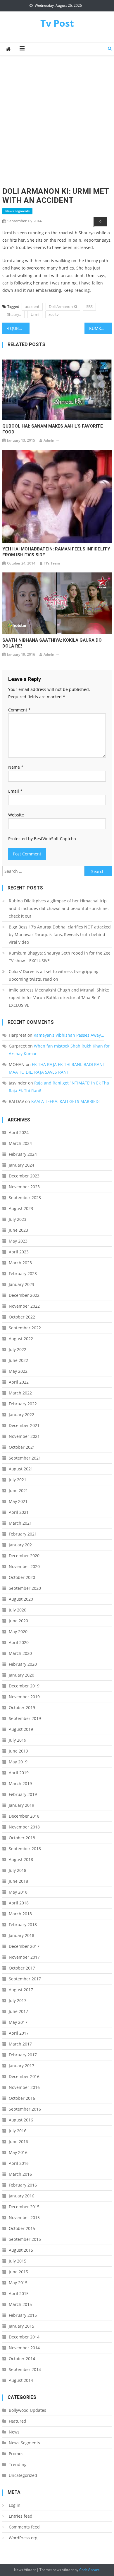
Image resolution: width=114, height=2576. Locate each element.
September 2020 (25, 1588)
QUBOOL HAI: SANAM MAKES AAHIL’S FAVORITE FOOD (53, 429)
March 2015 (20, 2304)
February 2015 (23, 2315)
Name (16, 767)
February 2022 (23, 1404)
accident (32, 306)
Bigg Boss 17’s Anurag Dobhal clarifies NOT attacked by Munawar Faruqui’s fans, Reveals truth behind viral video (60, 934)
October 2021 (22, 1447)
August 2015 (21, 2250)
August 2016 (21, 2120)
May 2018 (18, 1892)
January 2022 (21, 1415)
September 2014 (25, 2369)
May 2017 (18, 2022)
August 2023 (21, 1208)
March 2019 (20, 1783)
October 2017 (22, 1968)
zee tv (54, 314)
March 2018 (20, 1914)
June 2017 (18, 2011)
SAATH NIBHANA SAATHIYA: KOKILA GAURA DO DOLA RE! (52, 643)
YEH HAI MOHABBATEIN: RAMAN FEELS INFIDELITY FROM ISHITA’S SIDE (56, 552)
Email (15, 791)
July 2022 (18, 1349)
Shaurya (14, 314)
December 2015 (24, 2207)
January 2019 (21, 1805)
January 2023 (21, 1284)
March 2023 (20, 1263)
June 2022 (18, 1360)
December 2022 (24, 1295)
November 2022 (24, 1306)
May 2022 (18, 1371)
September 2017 (25, 1979)
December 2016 (24, 2076)
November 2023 (24, 1187)
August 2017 (21, 1990)
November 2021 (24, 1436)
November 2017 (24, 1957)
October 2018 (22, 1838)
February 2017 (23, 2055)
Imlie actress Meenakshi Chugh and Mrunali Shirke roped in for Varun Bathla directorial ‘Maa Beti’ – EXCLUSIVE (59, 998)
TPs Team (52, 563)
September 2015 (25, 2239)
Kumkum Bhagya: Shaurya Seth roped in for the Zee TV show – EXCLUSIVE (60, 957)
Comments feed (24, 2527)
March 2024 (20, 1143)
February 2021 (23, 1534)
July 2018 (18, 1870)
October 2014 (22, 2359)
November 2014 (24, 2348)
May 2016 (18, 2152)
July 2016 (18, 2131)
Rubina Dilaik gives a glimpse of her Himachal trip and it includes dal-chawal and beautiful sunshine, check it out (59, 908)
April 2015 (19, 2293)
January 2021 (21, 1545)
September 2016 (25, 2109)
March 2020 (20, 1653)
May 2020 (18, 1632)
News (14, 2432)
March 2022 (20, 1393)
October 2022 (22, 1317)
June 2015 (18, 2272)
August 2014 (21, 2380)
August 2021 (21, 1469)
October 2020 (22, 1577)
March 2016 (20, 2174)
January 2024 (21, 1165)
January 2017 (21, 2066)
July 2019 (18, 1740)
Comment (19, 710)
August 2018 (21, 1859)
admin (49, 440)
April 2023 (19, 1252)
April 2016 (19, 2163)
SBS (89, 306)
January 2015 (21, 2326)
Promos (16, 2454)
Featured (18, 2421)
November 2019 (24, 1697)
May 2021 (18, 1501)
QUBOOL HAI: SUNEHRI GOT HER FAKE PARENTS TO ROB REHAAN (20, 328)
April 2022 (19, 1382)
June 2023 (18, 1230)
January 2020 (21, 1675)
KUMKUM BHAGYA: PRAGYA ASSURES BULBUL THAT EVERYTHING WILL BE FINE (101, 328)
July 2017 (18, 2000)
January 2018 (21, 1935)
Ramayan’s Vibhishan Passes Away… (69, 1035)
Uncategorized (23, 2475)
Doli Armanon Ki (63, 306)
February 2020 (23, 1664)
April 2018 (19, 1903)
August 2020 (21, 1599)
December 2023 (24, 1176)
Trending (18, 2464)
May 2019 (18, 1762)
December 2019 (24, 1686)
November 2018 (24, 1827)
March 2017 (20, 2044)
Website (16, 815)
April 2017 (19, 2033)
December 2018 (24, 1816)
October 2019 (22, 1708)
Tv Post (57, 23)
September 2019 (25, 1718)
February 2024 (23, 1154)
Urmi (35, 314)
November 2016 (24, 2087)
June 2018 (18, 1881)
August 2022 (21, 1339)
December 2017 (24, 1946)
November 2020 (24, 1566)
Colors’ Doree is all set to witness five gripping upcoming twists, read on (54, 975)
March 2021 (20, 1523)
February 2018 (23, 1925)
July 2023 (18, 1219)
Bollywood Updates (27, 2410)
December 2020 (24, 1556)
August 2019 (21, 1729)
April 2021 (19, 1512)
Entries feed (21, 2516)
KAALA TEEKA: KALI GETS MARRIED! (65, 1101)
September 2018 (25, 1849)
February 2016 (23, 2185)
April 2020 (19, 1642)
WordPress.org (23, 2538)
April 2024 (19, 1132)
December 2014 (24, 2337)
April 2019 (19, 1773)
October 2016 (22, 2098)
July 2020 (18, 1610)
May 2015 (18, 2283)
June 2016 (18, 2142)
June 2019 (18, 1751)
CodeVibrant (89, 2570)
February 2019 (23, 1794)
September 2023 (25, 1198)
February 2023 (23, 1273)
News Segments (17, 211)
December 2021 (24, 1425)
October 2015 (22, 2228)
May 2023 (18, 1241)
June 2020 (18, 1621)
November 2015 (24, 2217)
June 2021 (18, 1490)
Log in (15, 2505)
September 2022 (25, 1328)
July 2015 (18, 2261)
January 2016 (21, 2196)
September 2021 (25, 1458)
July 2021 (18, 1480)
